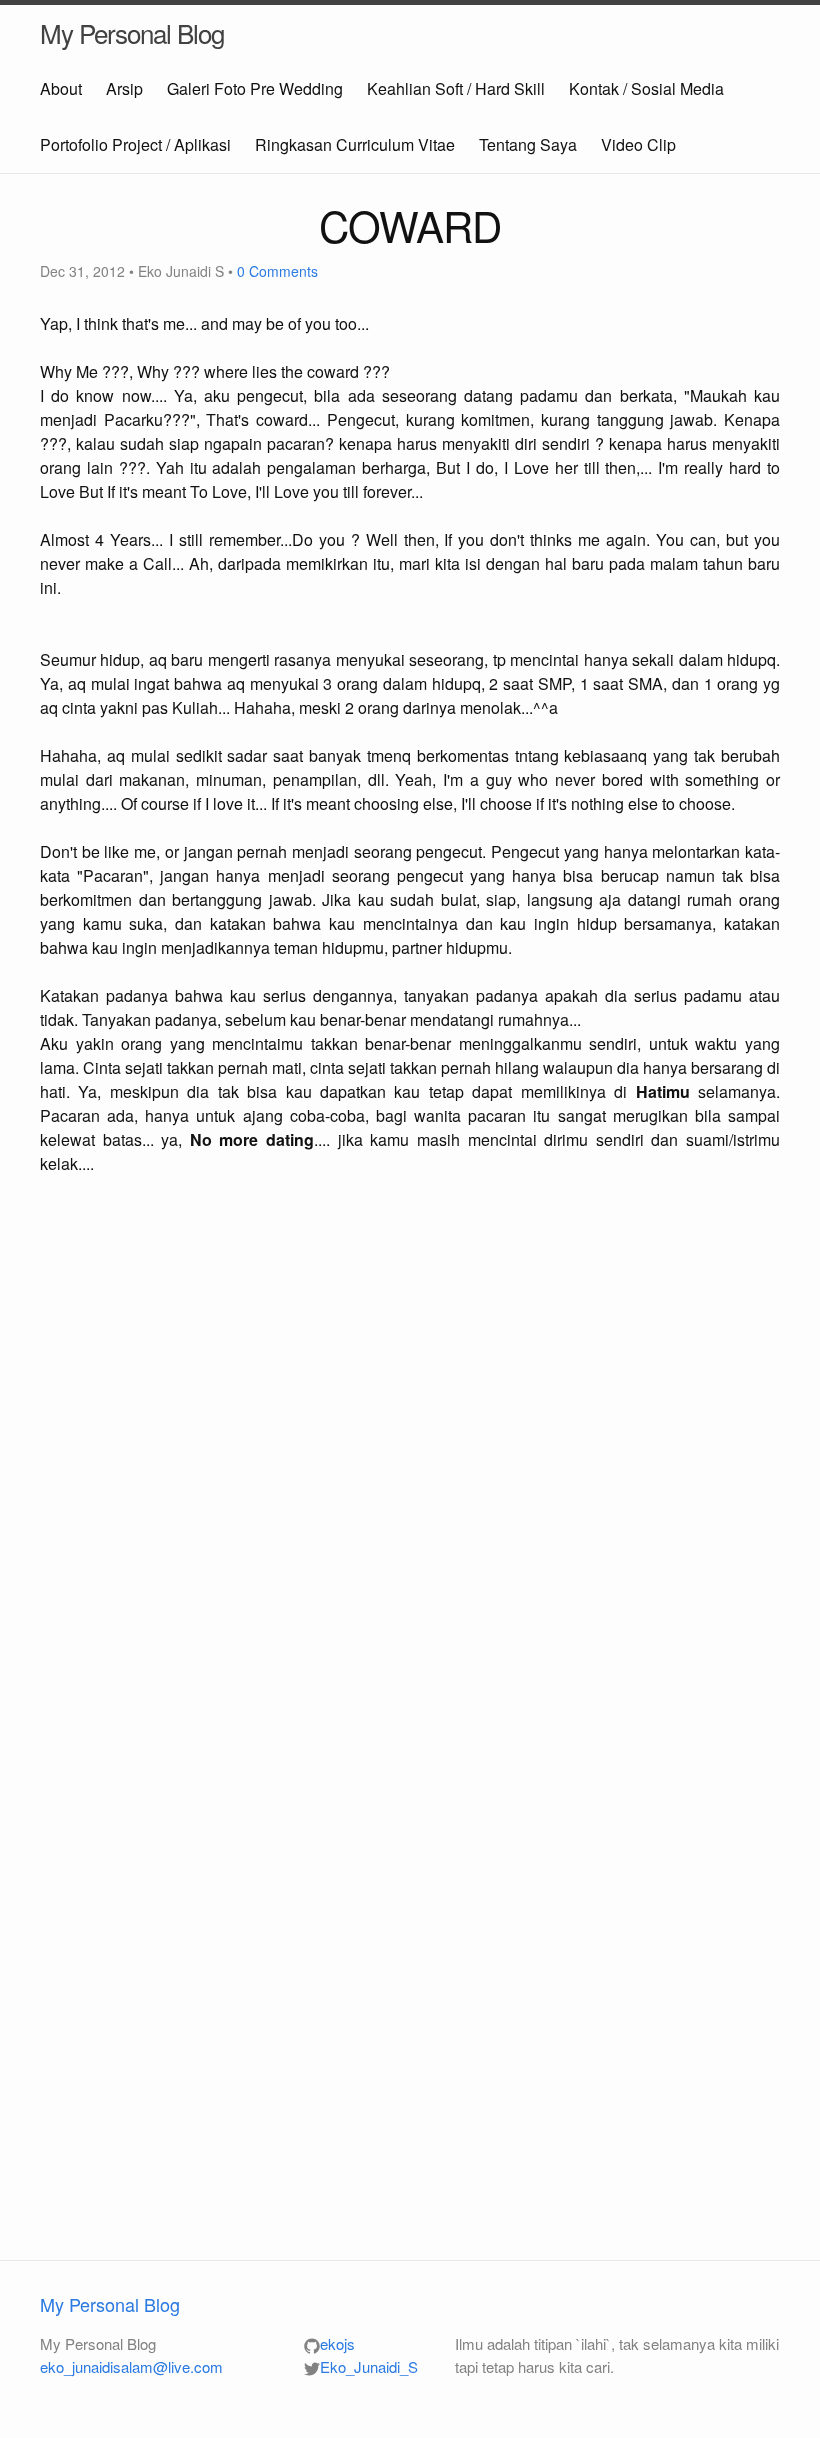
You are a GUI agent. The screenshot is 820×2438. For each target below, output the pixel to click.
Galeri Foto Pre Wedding (255, 88)
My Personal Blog (132, 32)
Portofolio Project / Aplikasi (135, 144)
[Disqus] (410, 1456)
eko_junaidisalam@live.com (131, 2366)
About (61, 88)
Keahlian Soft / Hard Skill (456, 88)
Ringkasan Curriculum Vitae (355, 144)
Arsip (124, 88)
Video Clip (638, 144)
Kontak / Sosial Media (646, 88)
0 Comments (277, 271)
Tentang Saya (528, 144)
